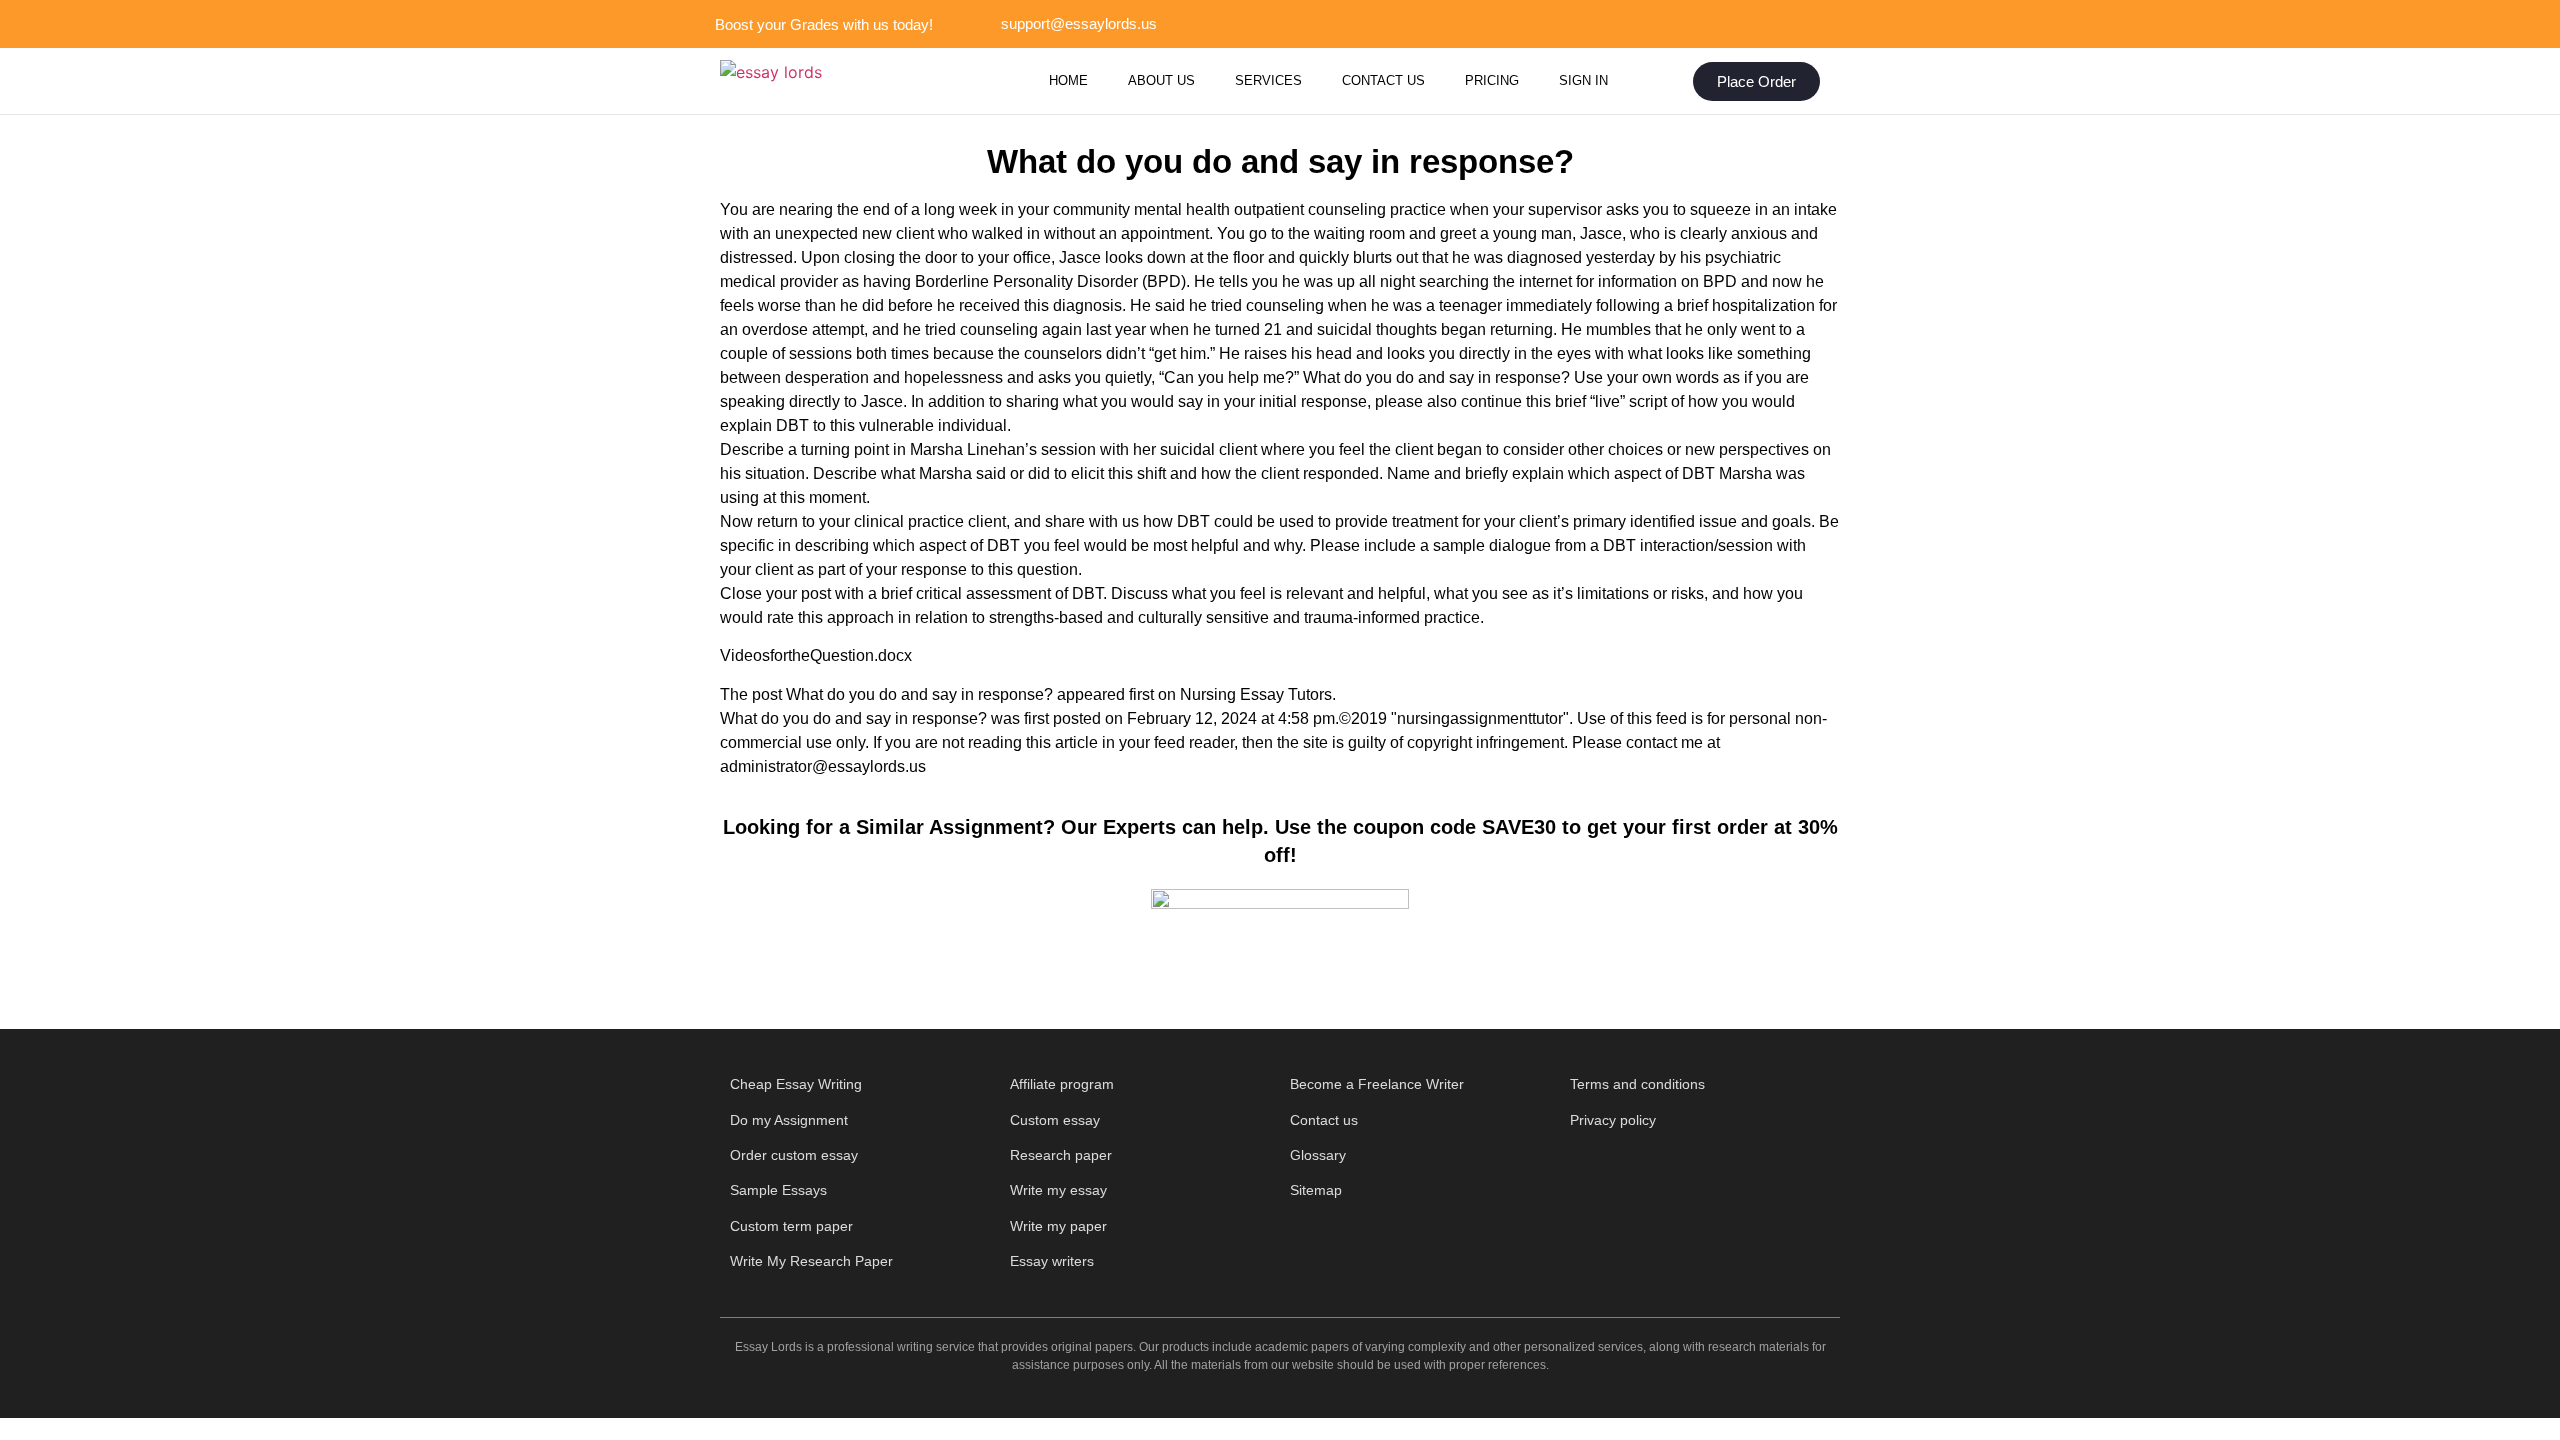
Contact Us (1383, 80)
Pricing (1492, 80)
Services (1268, 80)
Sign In (1583, 80)
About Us (1161, 80)
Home (1068, 80)
